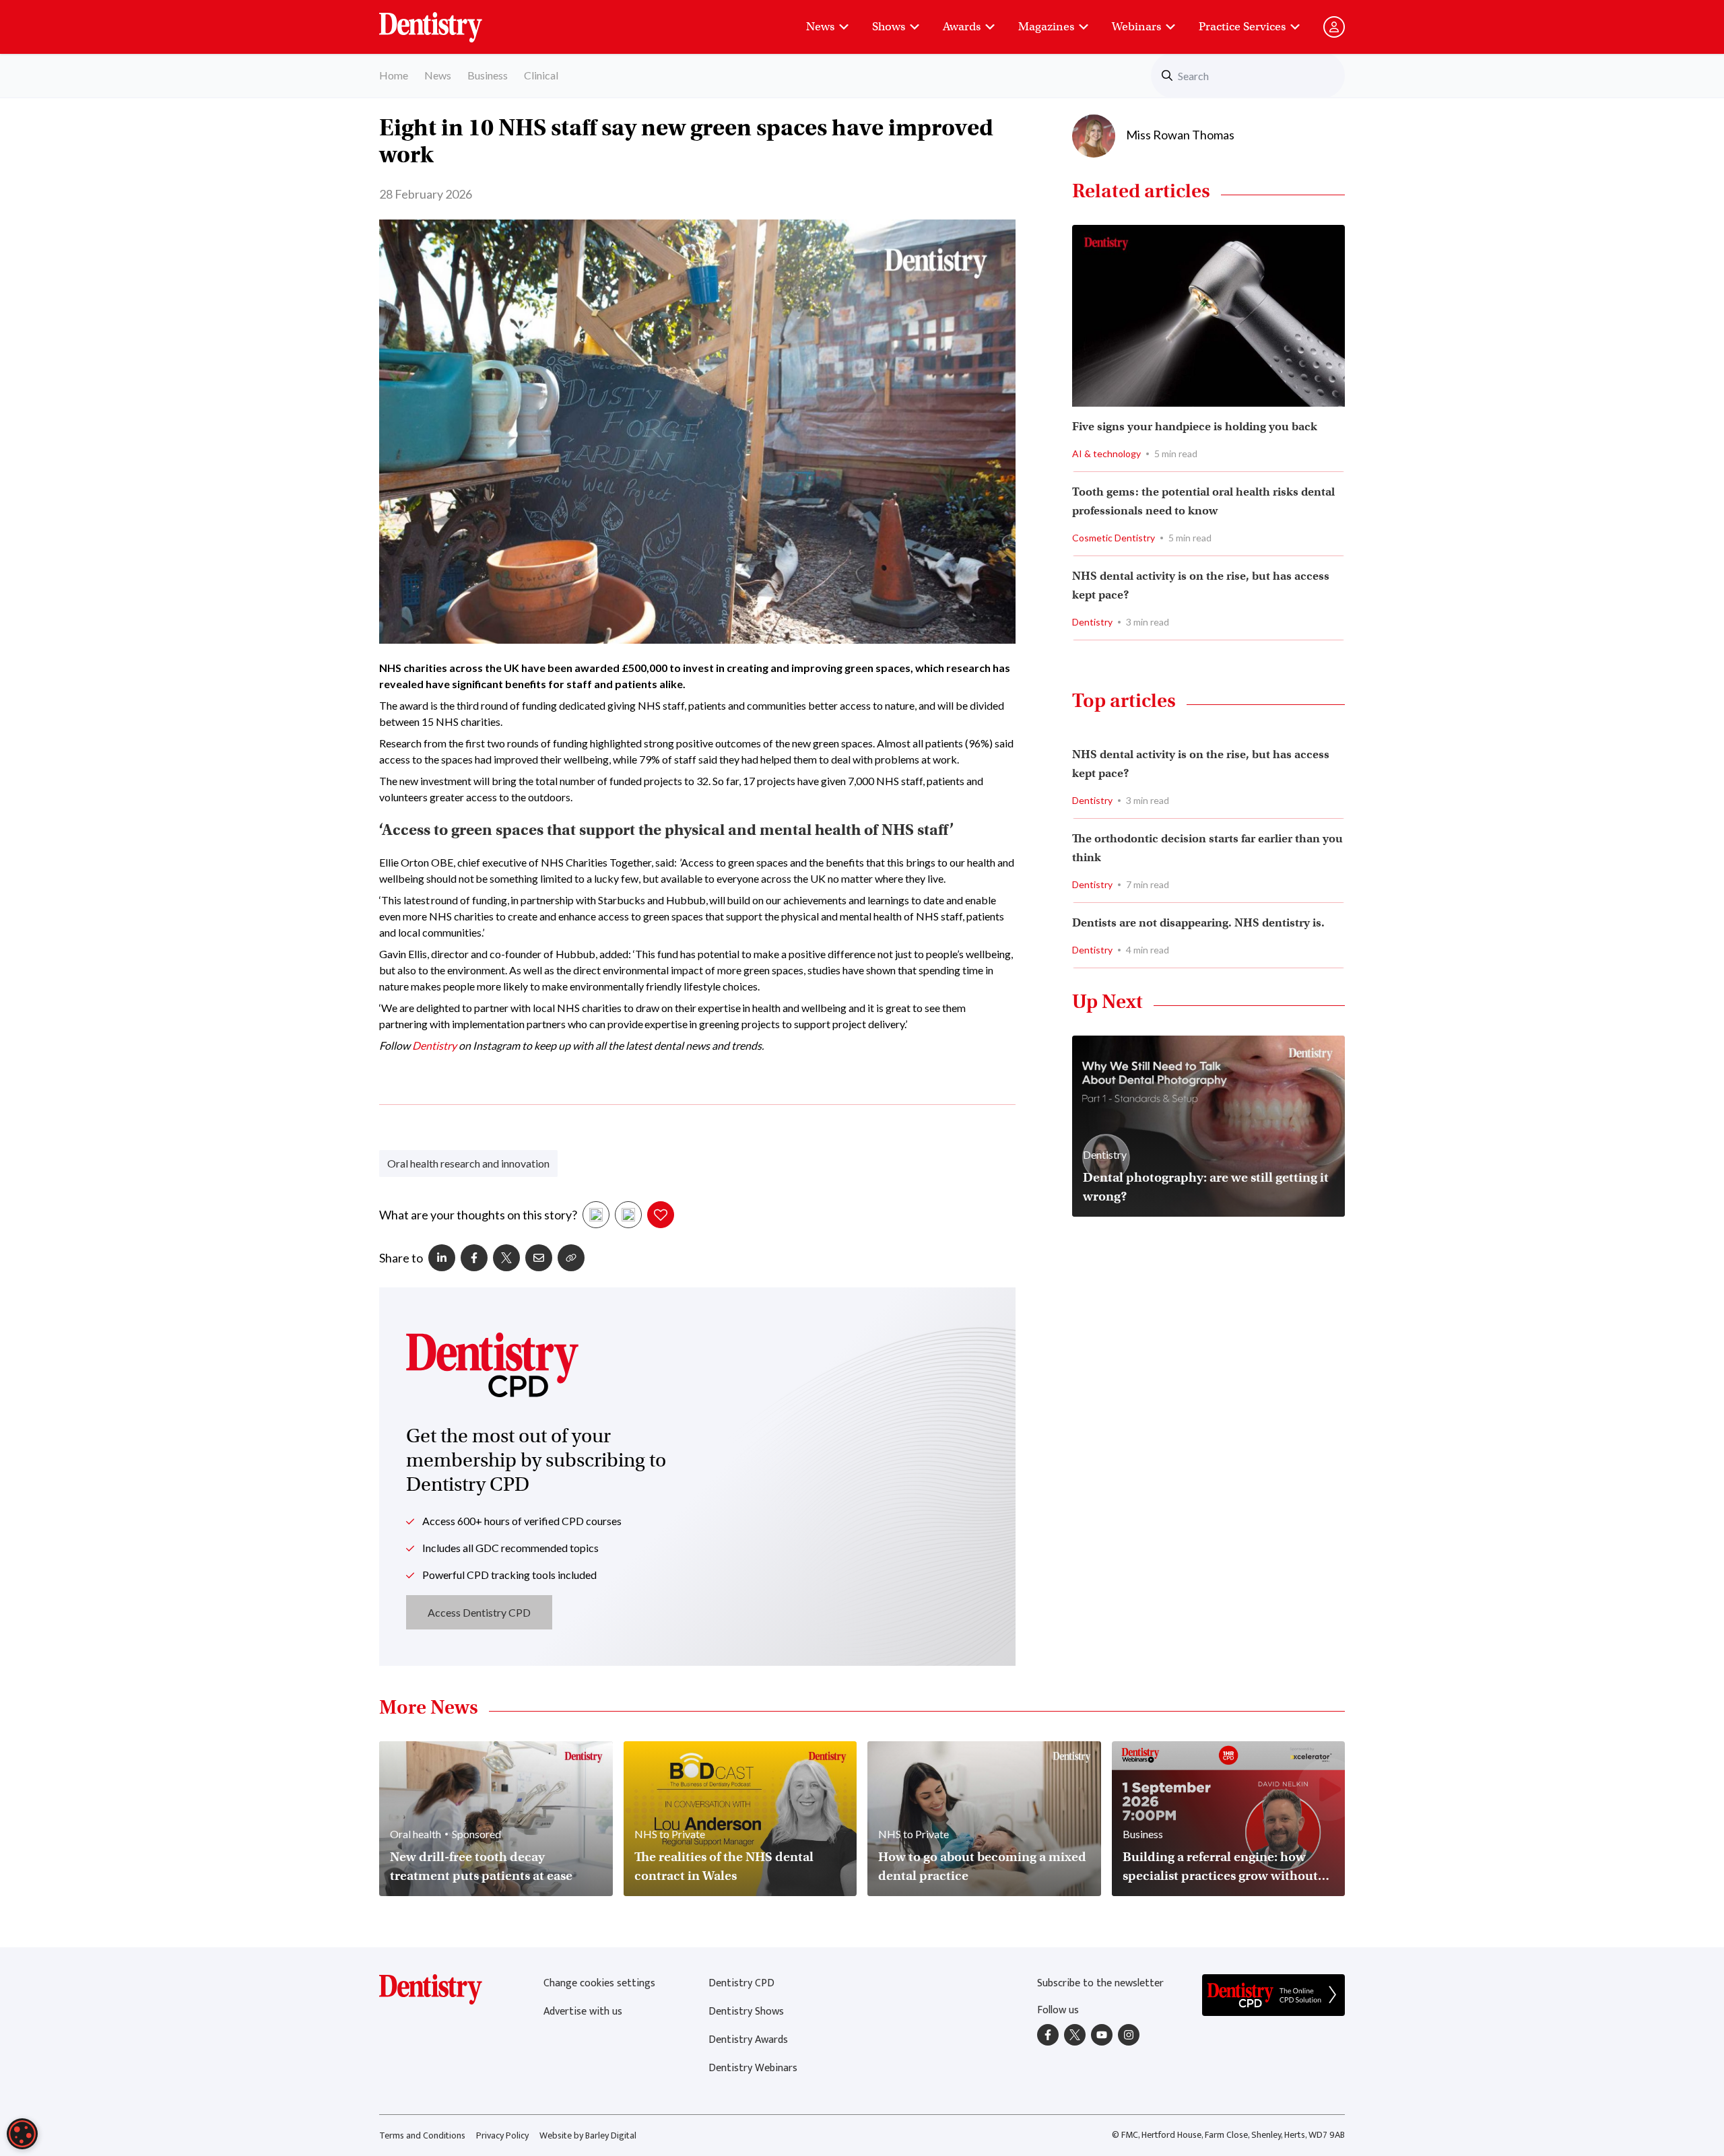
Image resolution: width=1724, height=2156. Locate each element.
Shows (889, 27)
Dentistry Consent (447, 20)
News (820, 27)
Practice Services (1242, 27)
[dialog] (22, 2134)
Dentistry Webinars (753, 2068)
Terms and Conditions (422, 2135)
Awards (962, 27)
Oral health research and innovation (468, 1163)
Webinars (1136, 27)
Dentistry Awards (748, 2040)
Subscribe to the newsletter (1100, 1983)
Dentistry (434, 1045)
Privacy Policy (502, 2135)
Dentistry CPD (741, 1983)
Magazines (1046, 27)
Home (394, 75)
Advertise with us (583, 2012)
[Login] (1334, 27)
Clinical (541, 75)
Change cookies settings (599, 1983)
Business (488, 75)
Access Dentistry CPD (479, 1612)
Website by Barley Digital (588, 2135)
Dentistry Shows (746, 2012)
